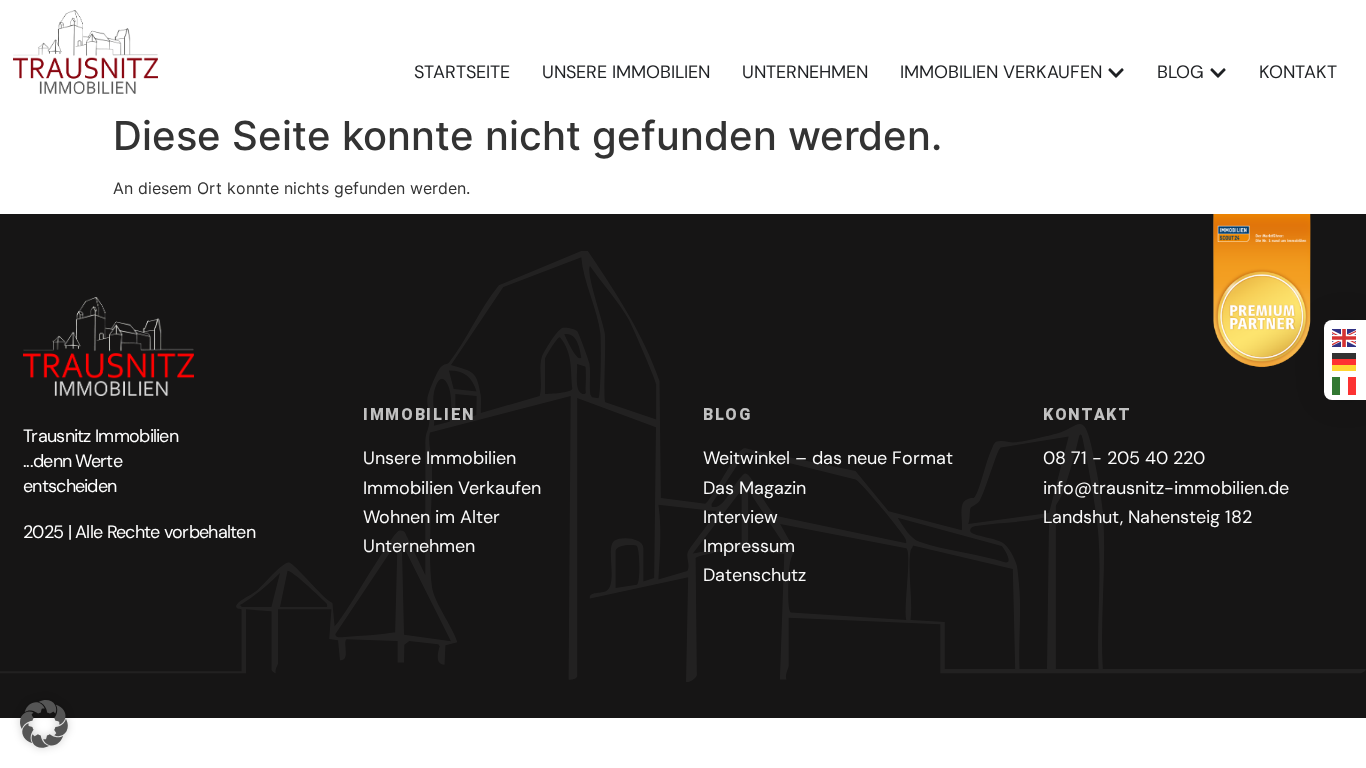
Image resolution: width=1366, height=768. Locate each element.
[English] (1345, 336)
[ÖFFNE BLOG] (1218, 72)
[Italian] (1345, 384)
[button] (44, 724)
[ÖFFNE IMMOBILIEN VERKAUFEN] (1116, 72)
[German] (1345, 360)
